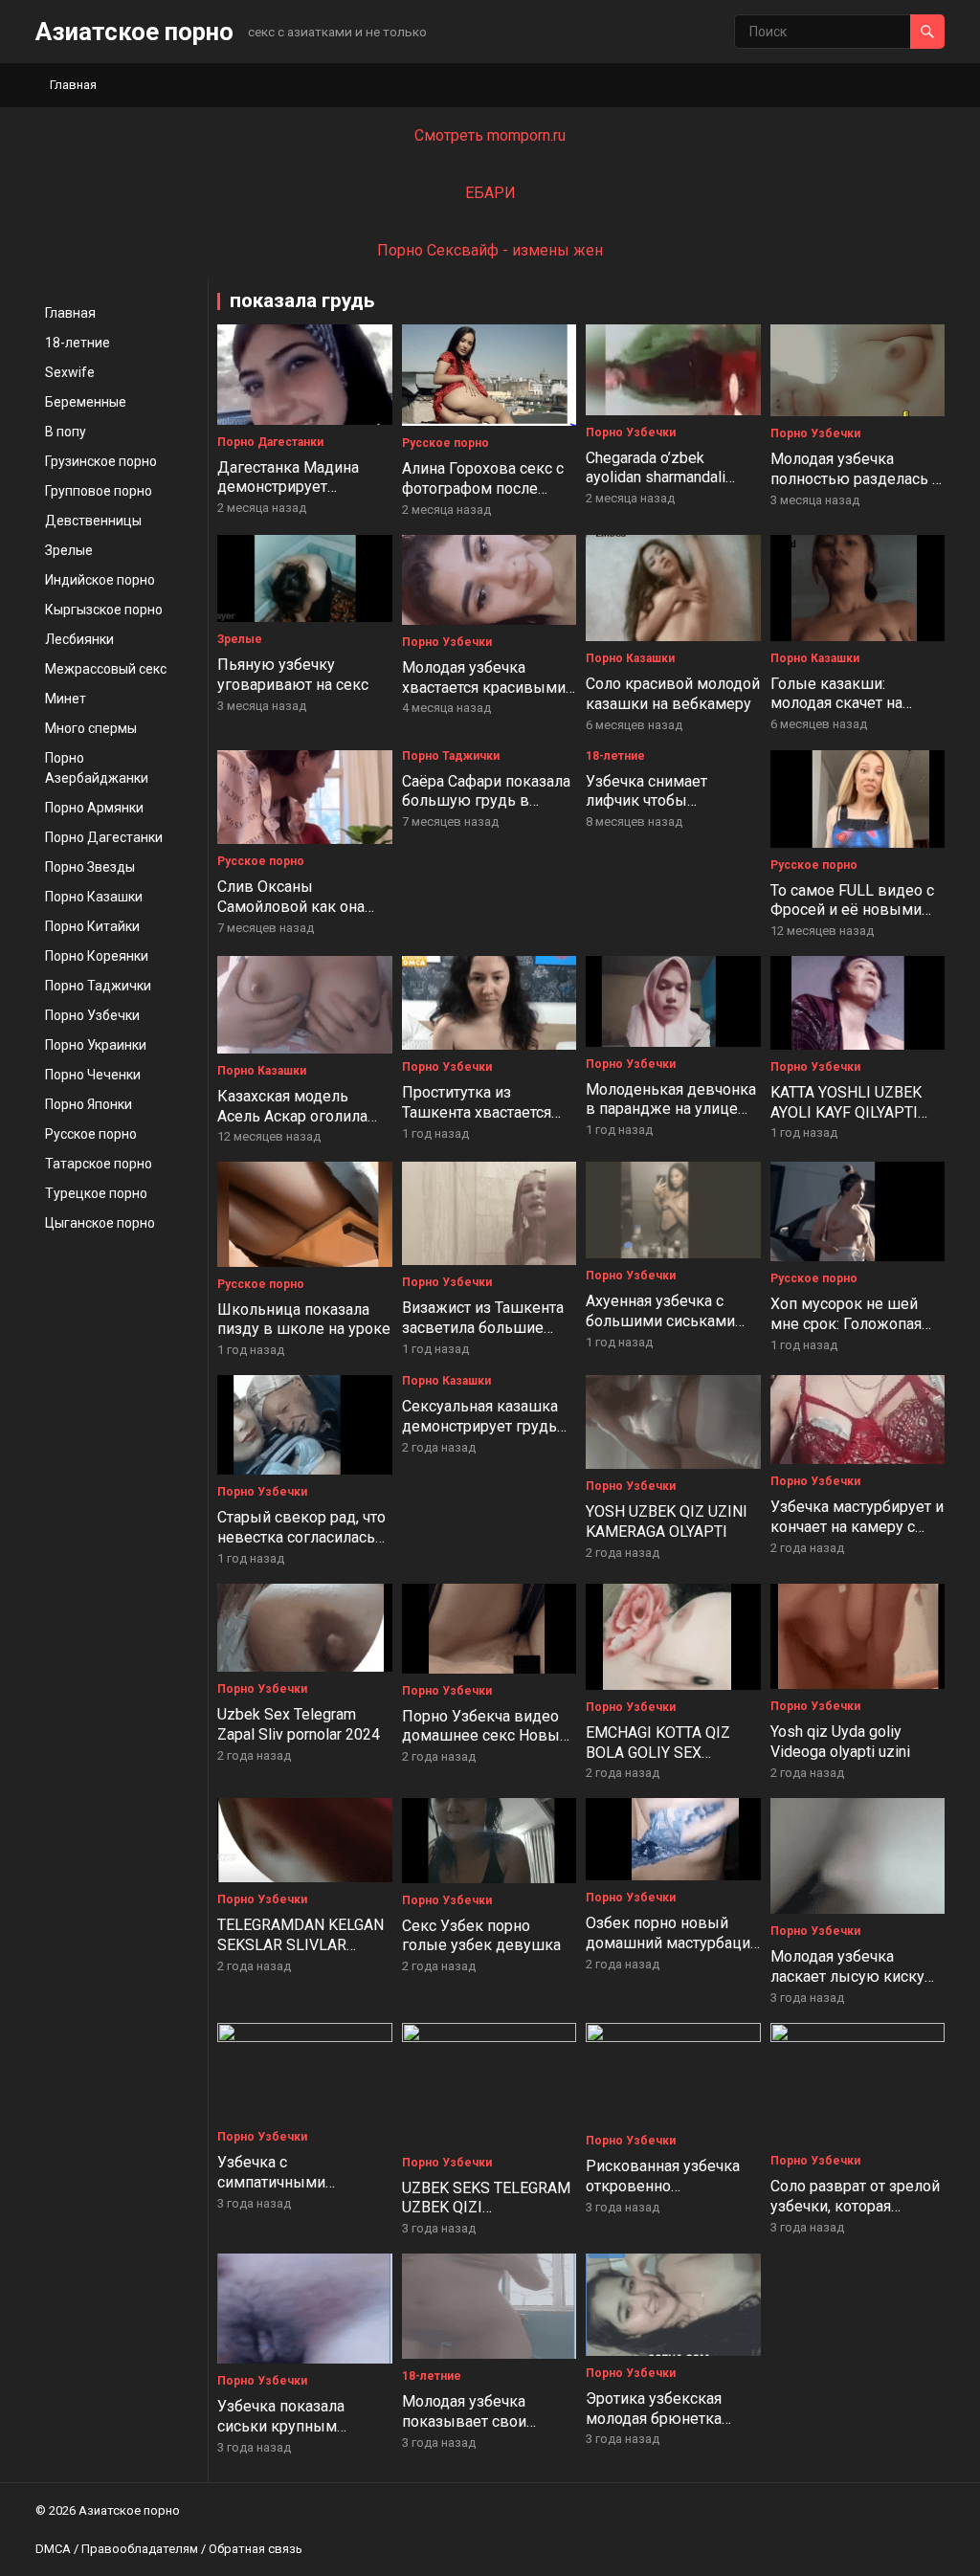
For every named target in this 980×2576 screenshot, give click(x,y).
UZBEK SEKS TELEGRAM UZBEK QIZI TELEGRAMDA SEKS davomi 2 (486, 2218)
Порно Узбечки (92, 1015)
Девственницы (93, 521)
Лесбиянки (79, 639)
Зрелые (69, 550)
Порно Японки (89, 1104)
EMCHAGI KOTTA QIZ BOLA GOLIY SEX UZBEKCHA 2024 (658, 1753)
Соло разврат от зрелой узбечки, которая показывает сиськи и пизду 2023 (855, 2216)
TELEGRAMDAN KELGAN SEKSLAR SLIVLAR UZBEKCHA (301, 1945)
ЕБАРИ (490, 193)
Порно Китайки (92, 926)
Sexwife (70, 372)
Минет (66, 699)
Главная (73, 85)
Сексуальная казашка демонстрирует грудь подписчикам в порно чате (480, 1436)
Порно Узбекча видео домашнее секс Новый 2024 (485, 1736)
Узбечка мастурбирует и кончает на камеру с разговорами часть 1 (857, 1527)
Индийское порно (100, 580)
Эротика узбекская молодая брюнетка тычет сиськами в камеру (654, 2428)
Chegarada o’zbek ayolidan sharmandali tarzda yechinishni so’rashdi (656, 488)
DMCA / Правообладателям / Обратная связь (169, 2549)
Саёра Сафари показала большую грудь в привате (486, 801)
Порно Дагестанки (104, 837)
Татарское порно (99, 1164)
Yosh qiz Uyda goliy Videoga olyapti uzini (840, 1742)
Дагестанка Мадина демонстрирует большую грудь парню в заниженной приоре (300, 497)
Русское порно (91, 1134)
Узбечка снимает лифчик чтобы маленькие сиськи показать (652, 811)
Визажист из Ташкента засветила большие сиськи (483, 1328)
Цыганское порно (100, 1223)
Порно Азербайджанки (97, 768)
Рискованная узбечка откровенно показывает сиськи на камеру (666, 2196)
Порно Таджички (98, 986)
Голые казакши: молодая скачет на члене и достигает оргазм (836, 713)
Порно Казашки (94, 897)
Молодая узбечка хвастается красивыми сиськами (484, 688)
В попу (66, 432)
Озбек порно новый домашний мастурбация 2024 (672, 1943)
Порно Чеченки (93, 1075)
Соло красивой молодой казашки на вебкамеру (673, 694)
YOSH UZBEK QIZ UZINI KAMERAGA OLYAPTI (667, 1521)
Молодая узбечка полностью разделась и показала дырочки (856, 479)
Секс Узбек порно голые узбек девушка (481, 1936)
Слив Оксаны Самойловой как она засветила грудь (291, 907)
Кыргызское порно (104, 610)
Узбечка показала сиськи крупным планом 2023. (281, 2426)
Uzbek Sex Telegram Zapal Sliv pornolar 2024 (299, 1724)
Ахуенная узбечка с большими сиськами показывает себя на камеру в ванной (660, 1331)
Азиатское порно (134, 32)
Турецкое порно (96, 1193)
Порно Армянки (94, 808)
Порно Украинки (96, 1045)
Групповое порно (99, 491)
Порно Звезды (90, 867)
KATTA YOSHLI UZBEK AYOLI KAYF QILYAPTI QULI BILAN (846, 1112)
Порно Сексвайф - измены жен (490, 250)
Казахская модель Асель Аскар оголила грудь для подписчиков (301, 1116)
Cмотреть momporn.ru (490, 135)
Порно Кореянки (97, 956)
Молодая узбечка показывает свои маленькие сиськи (468, 2421)
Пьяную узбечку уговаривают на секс (293, 675)
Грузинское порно (101, 461)
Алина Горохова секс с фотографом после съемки (483, 489)
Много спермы (91, 728)
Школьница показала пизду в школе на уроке (304, 1320)
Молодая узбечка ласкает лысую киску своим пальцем (847, 1976)
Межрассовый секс (106, 669)
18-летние (78, 343)
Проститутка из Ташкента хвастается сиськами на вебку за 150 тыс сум (479, 1122)
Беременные (86, 402)
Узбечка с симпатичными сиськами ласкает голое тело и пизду (304, 2192)
